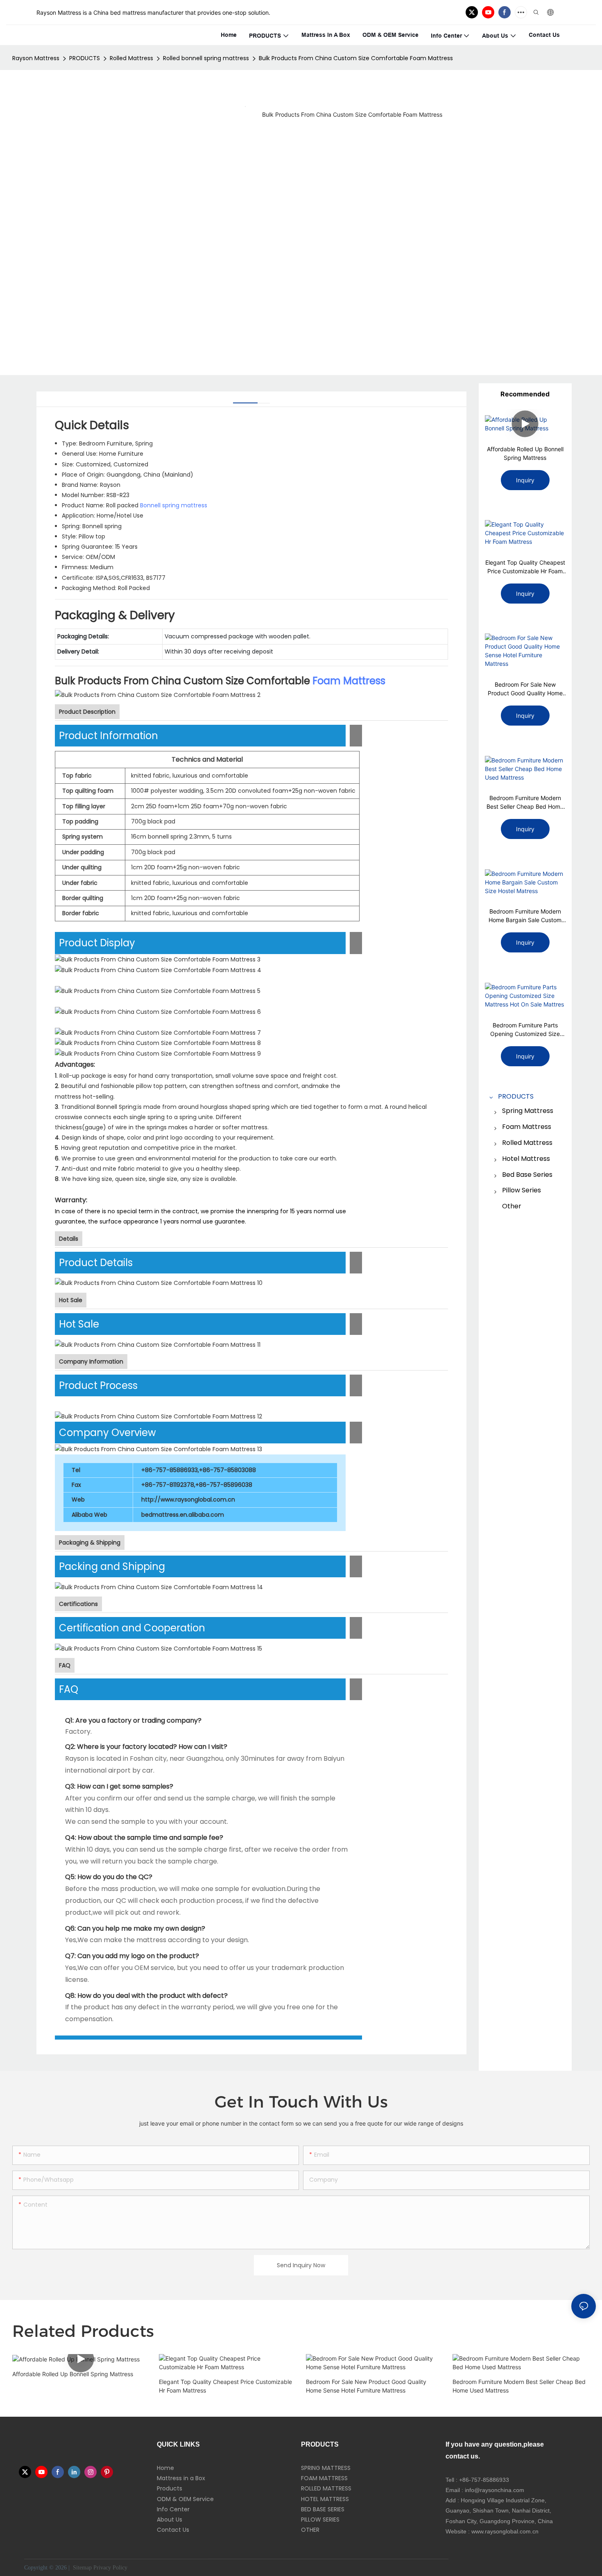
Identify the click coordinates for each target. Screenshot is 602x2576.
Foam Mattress (349, 681)
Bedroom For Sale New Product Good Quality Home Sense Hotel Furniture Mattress (525, 689)
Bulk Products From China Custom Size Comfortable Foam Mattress (356, 58)
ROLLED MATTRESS (326, 2488)
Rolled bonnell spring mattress (206, 58)
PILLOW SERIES (320, 2519)
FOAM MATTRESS (324, 2478)
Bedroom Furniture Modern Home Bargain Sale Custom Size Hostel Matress (525, 916)
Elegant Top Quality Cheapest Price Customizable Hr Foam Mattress (525, 567)
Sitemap (81, 2568)
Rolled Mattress (131, 58)
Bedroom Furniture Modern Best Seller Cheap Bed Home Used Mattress (525, 803)
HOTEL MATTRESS (325, 2499)
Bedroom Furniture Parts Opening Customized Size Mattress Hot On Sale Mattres (525, 1030)
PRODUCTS (85, 58)
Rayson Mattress (36, 58)
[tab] (245, 400)
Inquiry (525, 480)
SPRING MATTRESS (326, 2468)
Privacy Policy (110, 2568)
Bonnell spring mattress (174, 505)
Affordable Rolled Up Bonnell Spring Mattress (525, 453)
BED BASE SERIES (323, 2509)
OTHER (310, 2530)
